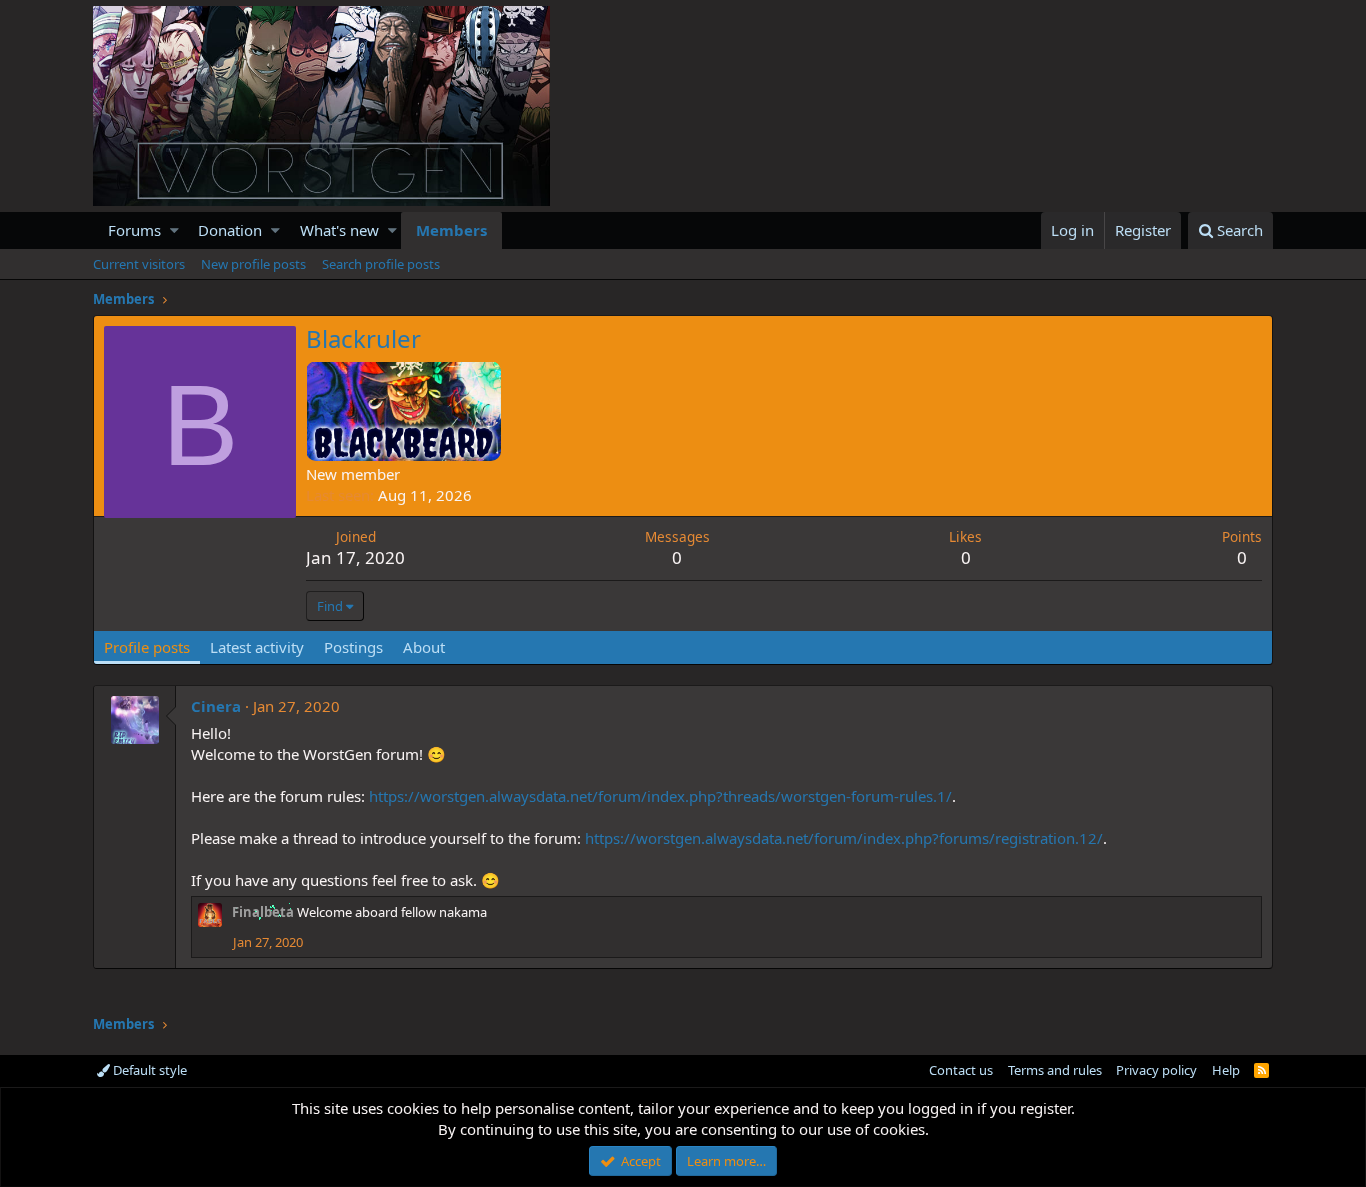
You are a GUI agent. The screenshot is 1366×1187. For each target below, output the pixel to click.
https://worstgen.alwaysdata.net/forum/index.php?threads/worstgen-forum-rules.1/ (660, 796)
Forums (134, 230)
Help (1226, 1070)
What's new (339, 230)
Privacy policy (1156, 1070)
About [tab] (424, 647)
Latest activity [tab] (257, 647)
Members (451, 230)
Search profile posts (381, 264)
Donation (230, 230)
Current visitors (139, 264)
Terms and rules (1055, 1070)
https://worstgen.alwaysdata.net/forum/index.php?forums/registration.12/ (844, 838)
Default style (148, 1070)
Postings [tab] (353, 647)
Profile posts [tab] (147, 647)
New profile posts (253, 264)
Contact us (961, 1070)
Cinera (216, 706)
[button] (174, 230)
